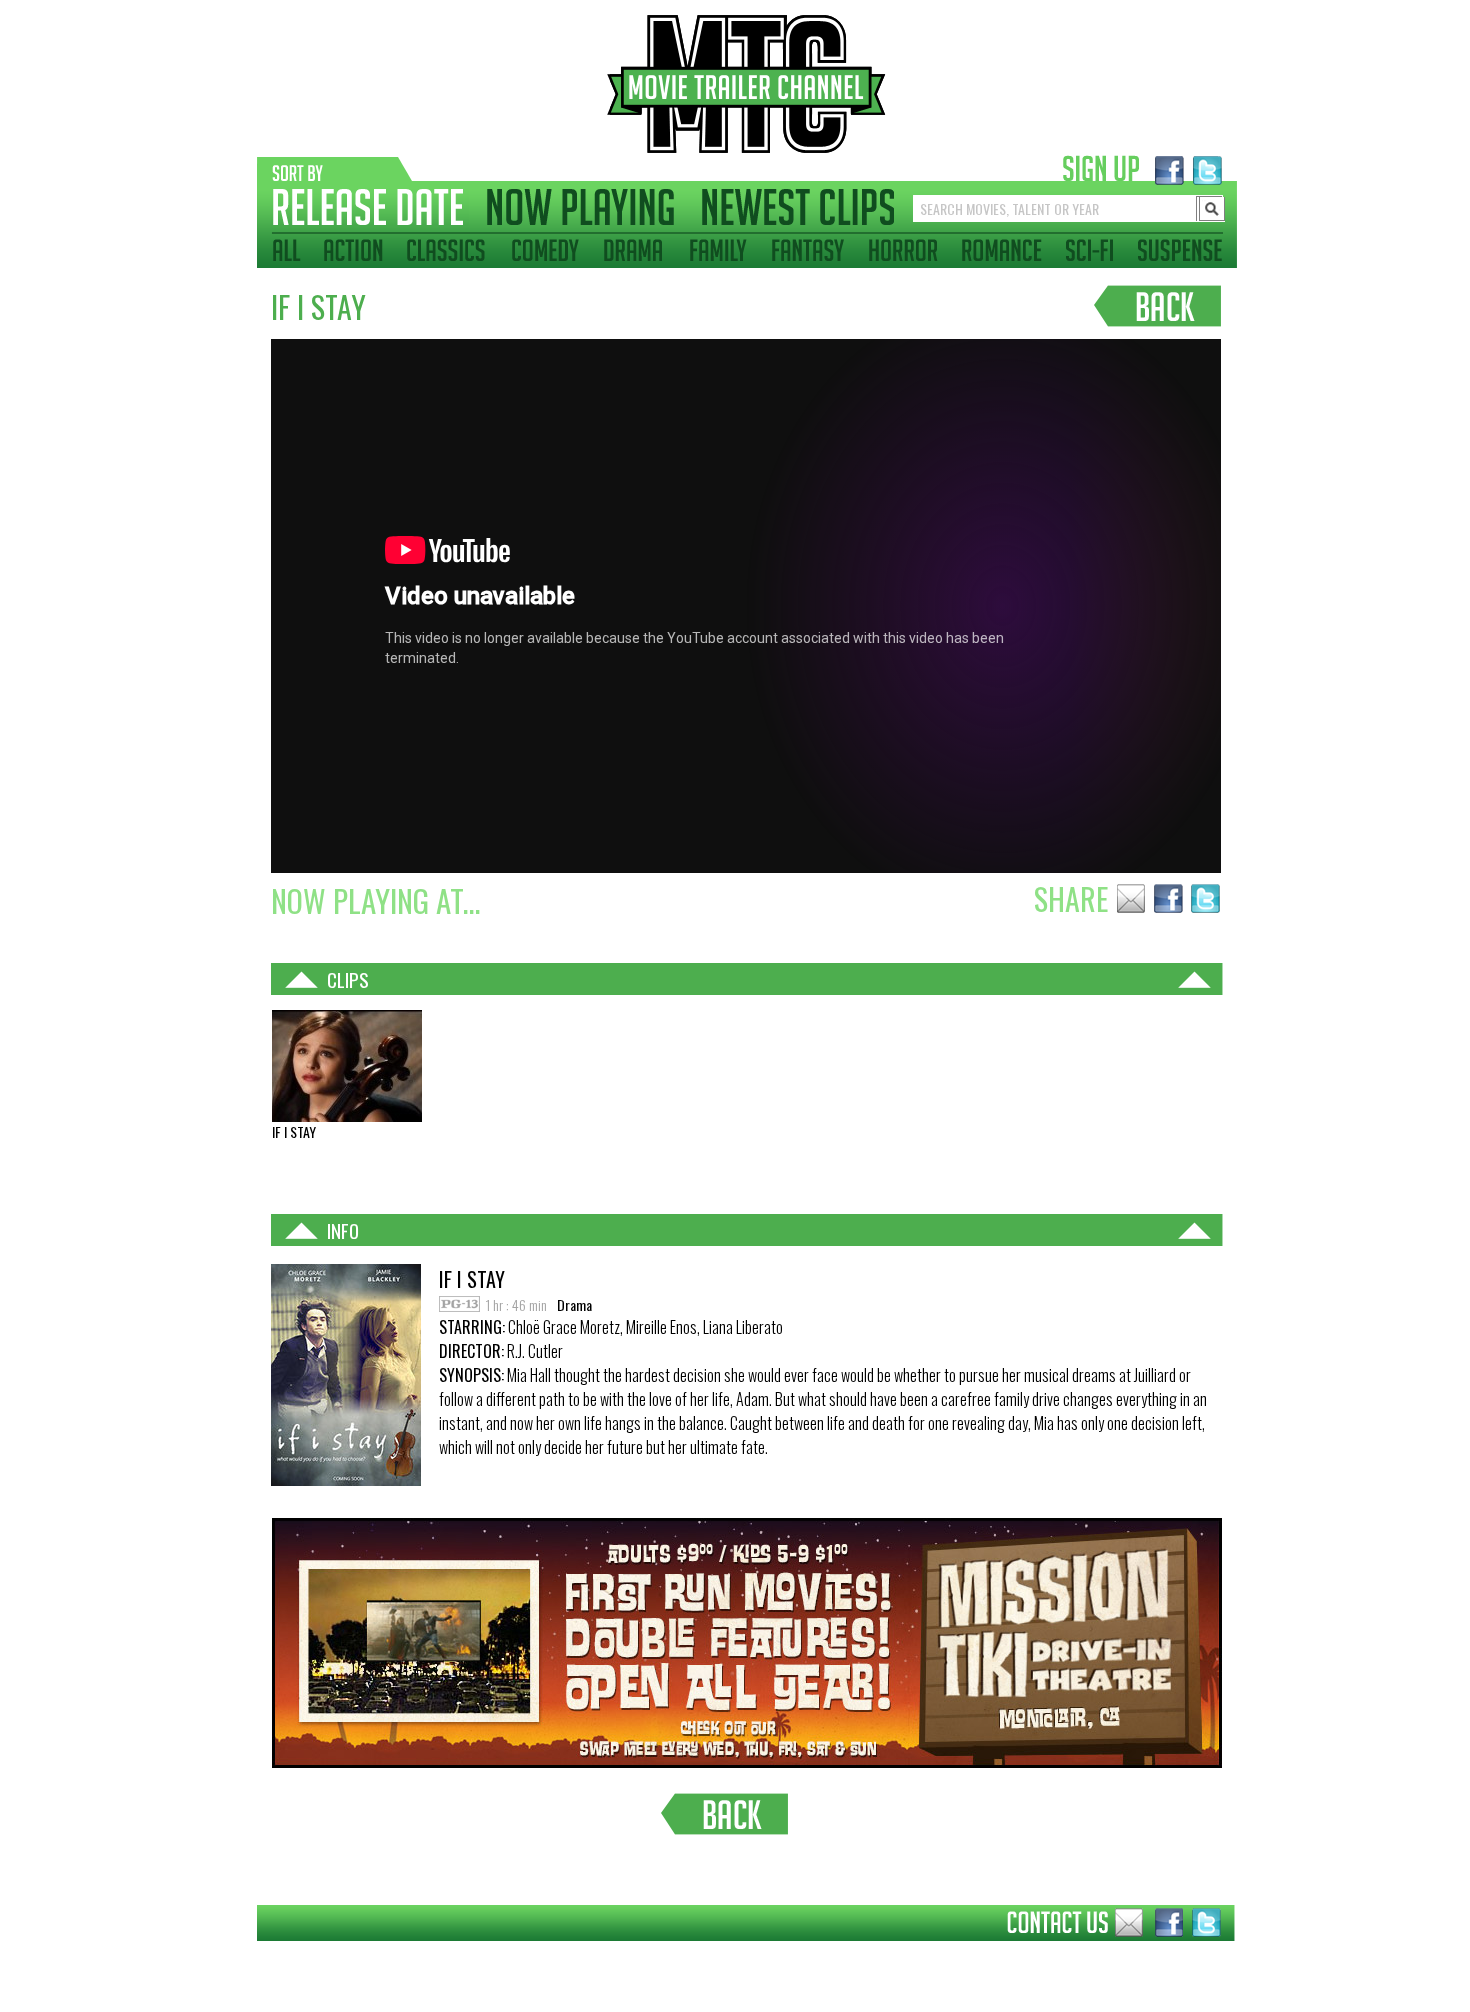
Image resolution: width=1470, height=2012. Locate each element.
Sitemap (241, 1956)
